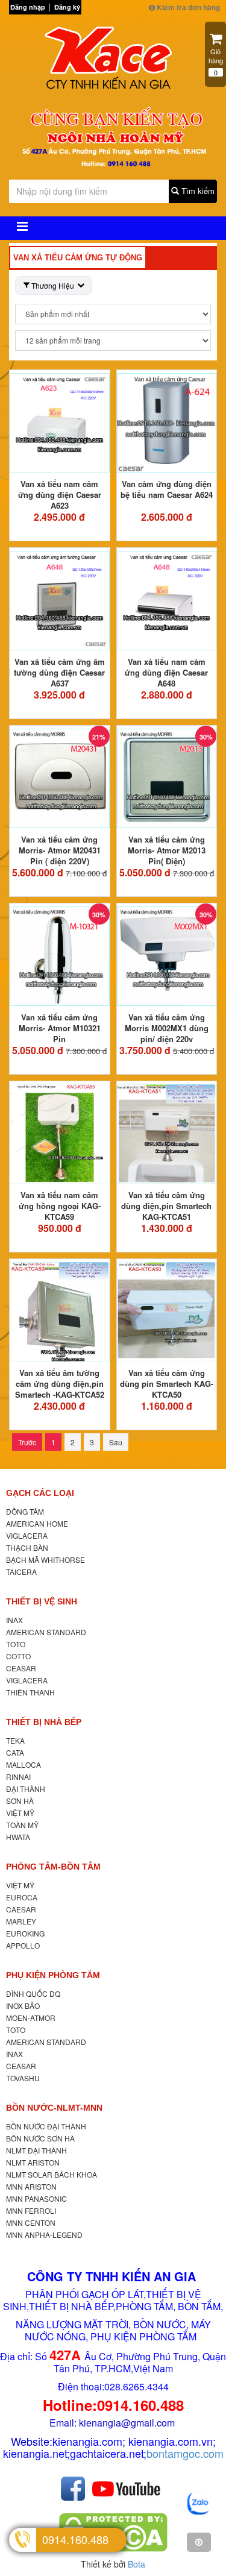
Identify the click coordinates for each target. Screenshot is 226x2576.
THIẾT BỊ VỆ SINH (42, 1601)
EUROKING (25, 1933)
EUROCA (22, 1897)
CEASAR (21, 1668)
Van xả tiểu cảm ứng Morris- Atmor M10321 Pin (60, 1028)
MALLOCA (24, 1764)
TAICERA (21, 1572)
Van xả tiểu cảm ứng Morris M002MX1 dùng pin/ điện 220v (167, 1028)
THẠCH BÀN (27, 1547)
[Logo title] (113, 61)
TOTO (16, 1644)
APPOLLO (23, 1945)
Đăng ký (67, 7)
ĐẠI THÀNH (26, 1789)
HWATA (18, 1837)
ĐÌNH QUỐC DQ (33, 1993)
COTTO (18, 1656)
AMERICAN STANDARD (46, 1632)
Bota (137, 2564)
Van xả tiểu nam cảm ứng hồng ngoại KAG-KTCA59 (60, 1206)
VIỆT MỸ (20, 1813)
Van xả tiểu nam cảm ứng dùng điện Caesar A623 (60, 495)
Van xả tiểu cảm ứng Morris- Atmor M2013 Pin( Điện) (167, 850)
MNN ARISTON (31, 2186)
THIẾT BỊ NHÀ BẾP (44, 1722)
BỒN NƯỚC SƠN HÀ (40, 2138)
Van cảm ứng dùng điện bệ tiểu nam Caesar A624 (167, 489)
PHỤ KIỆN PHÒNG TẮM (53, 1975)
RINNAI (18, 1776)
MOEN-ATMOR (31, 2018)
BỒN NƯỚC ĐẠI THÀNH (46, 2126)
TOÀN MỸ (22, 1825)
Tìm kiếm (197, 191)
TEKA (15, 1740)
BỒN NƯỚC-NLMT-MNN (54, 2108)
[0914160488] (199, 2504)
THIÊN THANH (30, 1692)
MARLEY (21, 1921)
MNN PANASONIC (36, 2198)
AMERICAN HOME (37, 1523)
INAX (14, 1620)
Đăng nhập (28, 7)
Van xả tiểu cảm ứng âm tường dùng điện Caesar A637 (59, 672)
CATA (15, 1752)
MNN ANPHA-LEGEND (44, 2235)
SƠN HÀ (20, 1801)
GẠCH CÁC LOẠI (40, 1493)
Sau (116, 1442)
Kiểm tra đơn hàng (187, 7)
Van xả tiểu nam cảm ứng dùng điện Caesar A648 (166, 672)
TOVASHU (23, 2078)
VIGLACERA (27, 1535)
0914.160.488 (75, 2539)
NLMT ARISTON (33, 2162)
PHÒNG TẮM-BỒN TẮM (53, 1867)
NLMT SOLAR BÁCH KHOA (52, 2174)
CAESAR (21, 1909)
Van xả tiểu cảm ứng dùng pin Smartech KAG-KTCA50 (167, 1384)
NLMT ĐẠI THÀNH (36, 2150)
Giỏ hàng (216, 62)
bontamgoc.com (185, 2453)
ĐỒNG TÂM (25, 1511)
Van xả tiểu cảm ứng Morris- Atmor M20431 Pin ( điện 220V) (60, 850)
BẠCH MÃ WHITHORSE (46, 1560)
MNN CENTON (31, 2223)
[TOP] (199, 2542)
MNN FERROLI (31, 2210)
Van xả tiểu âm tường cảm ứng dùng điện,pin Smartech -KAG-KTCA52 (60, 1384)
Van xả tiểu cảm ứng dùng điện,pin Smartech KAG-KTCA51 (166, 1206)
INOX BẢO (23, 2006)
